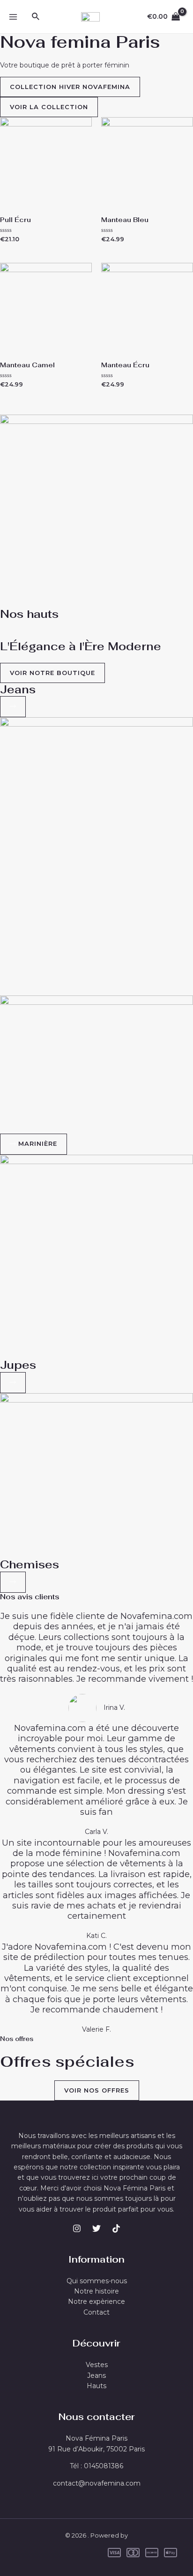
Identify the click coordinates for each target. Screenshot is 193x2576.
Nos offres (17, 2039)
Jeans (18, 689)
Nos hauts (29, 614)
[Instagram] (77, 2228)
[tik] (116, 2228)
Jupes (18, 1365)
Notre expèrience (96, 2301)
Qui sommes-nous (97, 2281)
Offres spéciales (67, 2061)
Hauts (96, 2386)
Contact (96, 2312)
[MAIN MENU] (13, 17)
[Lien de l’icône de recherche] (36, 17)
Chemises (30, 1564)
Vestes (97, 2365)
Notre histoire (96, 2291)
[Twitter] (96, 2228)
